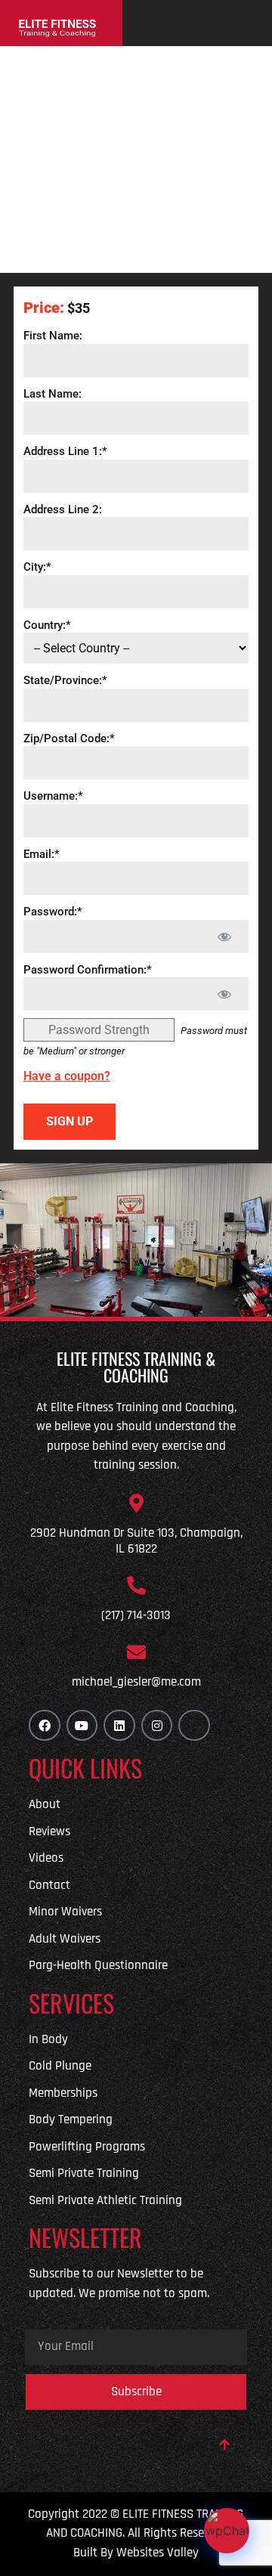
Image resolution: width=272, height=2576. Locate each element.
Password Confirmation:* (88, 969)
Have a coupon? (67, 1076)
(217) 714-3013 (136, 1615)
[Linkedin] (119, 1726)
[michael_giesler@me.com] (136, 1652)
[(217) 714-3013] (136, 1585)
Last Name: (53, 393)
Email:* (42, 853)
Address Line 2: (63, 509)
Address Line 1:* (65, 451)
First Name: (53, 336)
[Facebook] (45, 1726)
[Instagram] (157, 1726)
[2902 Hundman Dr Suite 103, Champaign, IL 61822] (136, 1503)
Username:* (53, 796)
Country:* (47, 624)
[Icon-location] (194, 1726)
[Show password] (224, 937)
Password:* (53, 912)
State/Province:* (65, 680)
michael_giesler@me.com (136, 1682)
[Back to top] (224, 2444)
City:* (37, 567)
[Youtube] (82, 1726)
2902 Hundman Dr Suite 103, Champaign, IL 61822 (136, 1540)
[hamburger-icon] (249, 23)
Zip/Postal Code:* (69, 738)
